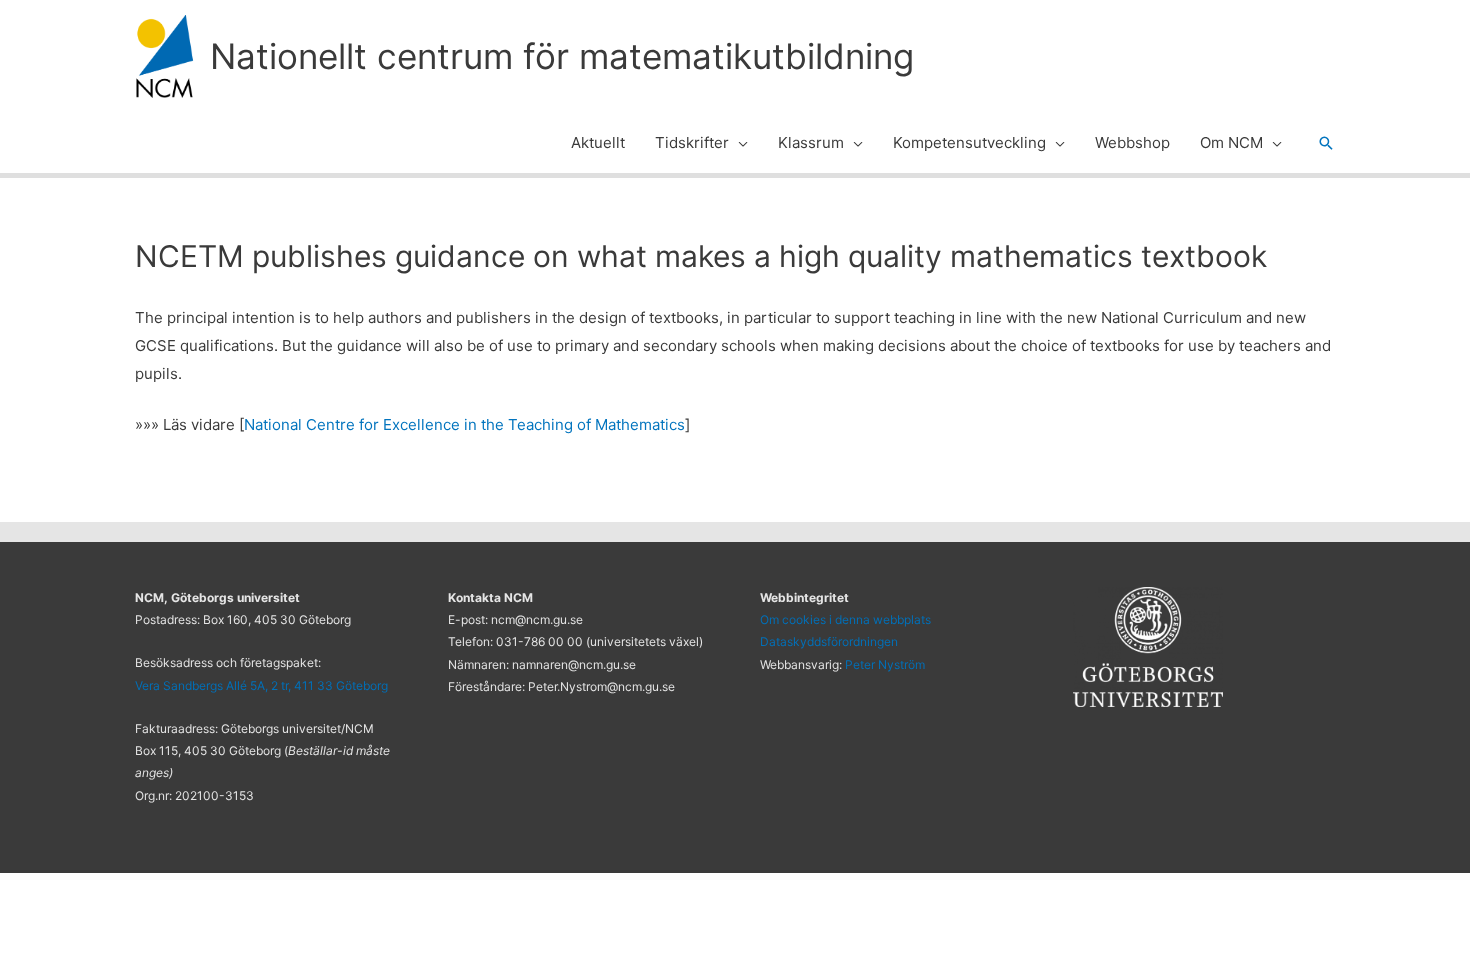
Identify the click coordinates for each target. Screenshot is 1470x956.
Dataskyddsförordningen (829, 641)
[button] (738, 143)
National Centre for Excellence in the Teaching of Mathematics (464, 424)
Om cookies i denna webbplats (845, 619)
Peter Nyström (885, 664)
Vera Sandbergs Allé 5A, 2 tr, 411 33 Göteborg (261, 685)
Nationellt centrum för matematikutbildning (562, 56)
